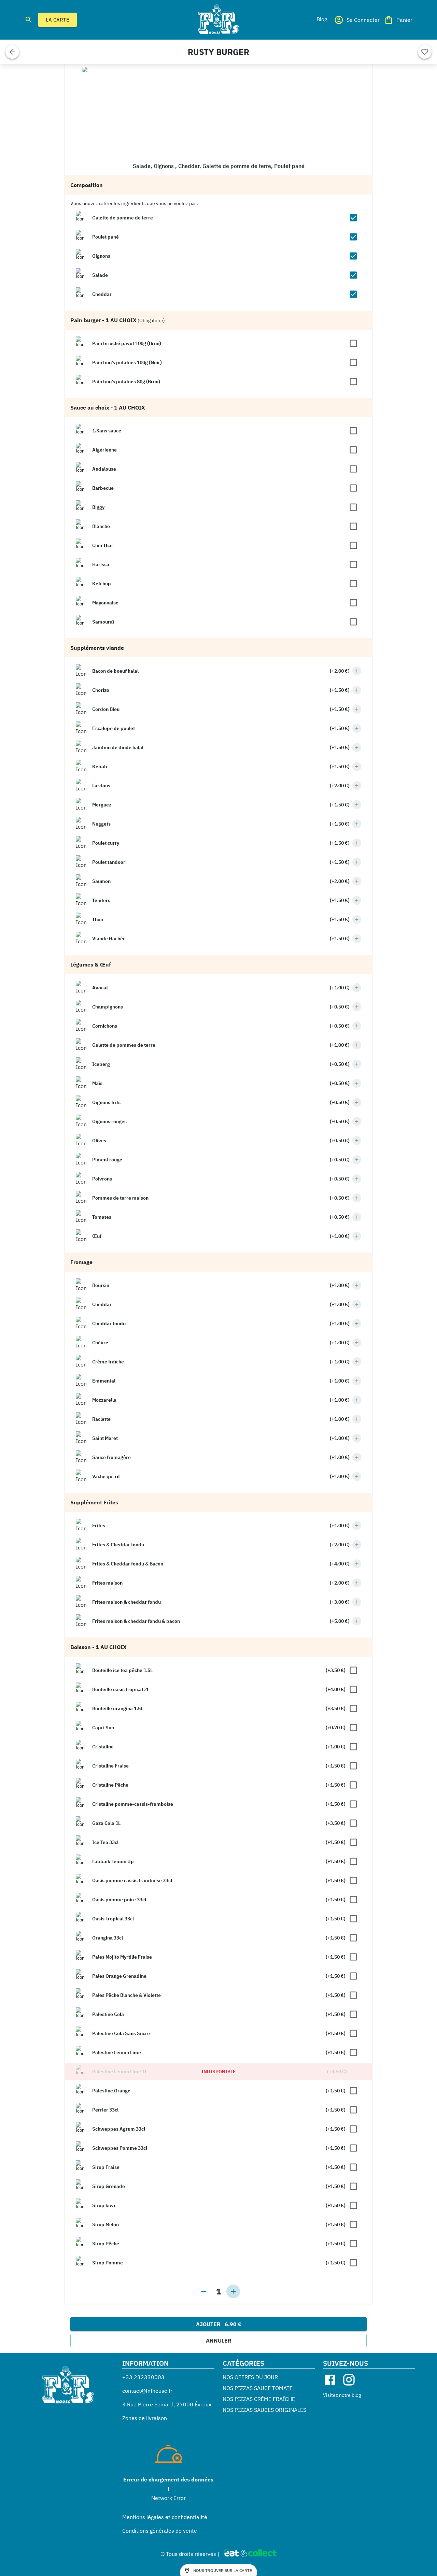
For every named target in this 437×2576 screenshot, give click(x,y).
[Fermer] (12, 52)
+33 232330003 (143, 2377)
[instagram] (349, 2380)
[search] (29, 20)
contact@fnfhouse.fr (147, 2391)
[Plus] (357, 671)
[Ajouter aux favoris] (425, 52)
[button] (322, 19)
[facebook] (330, 2380)
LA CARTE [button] (58, 20)
